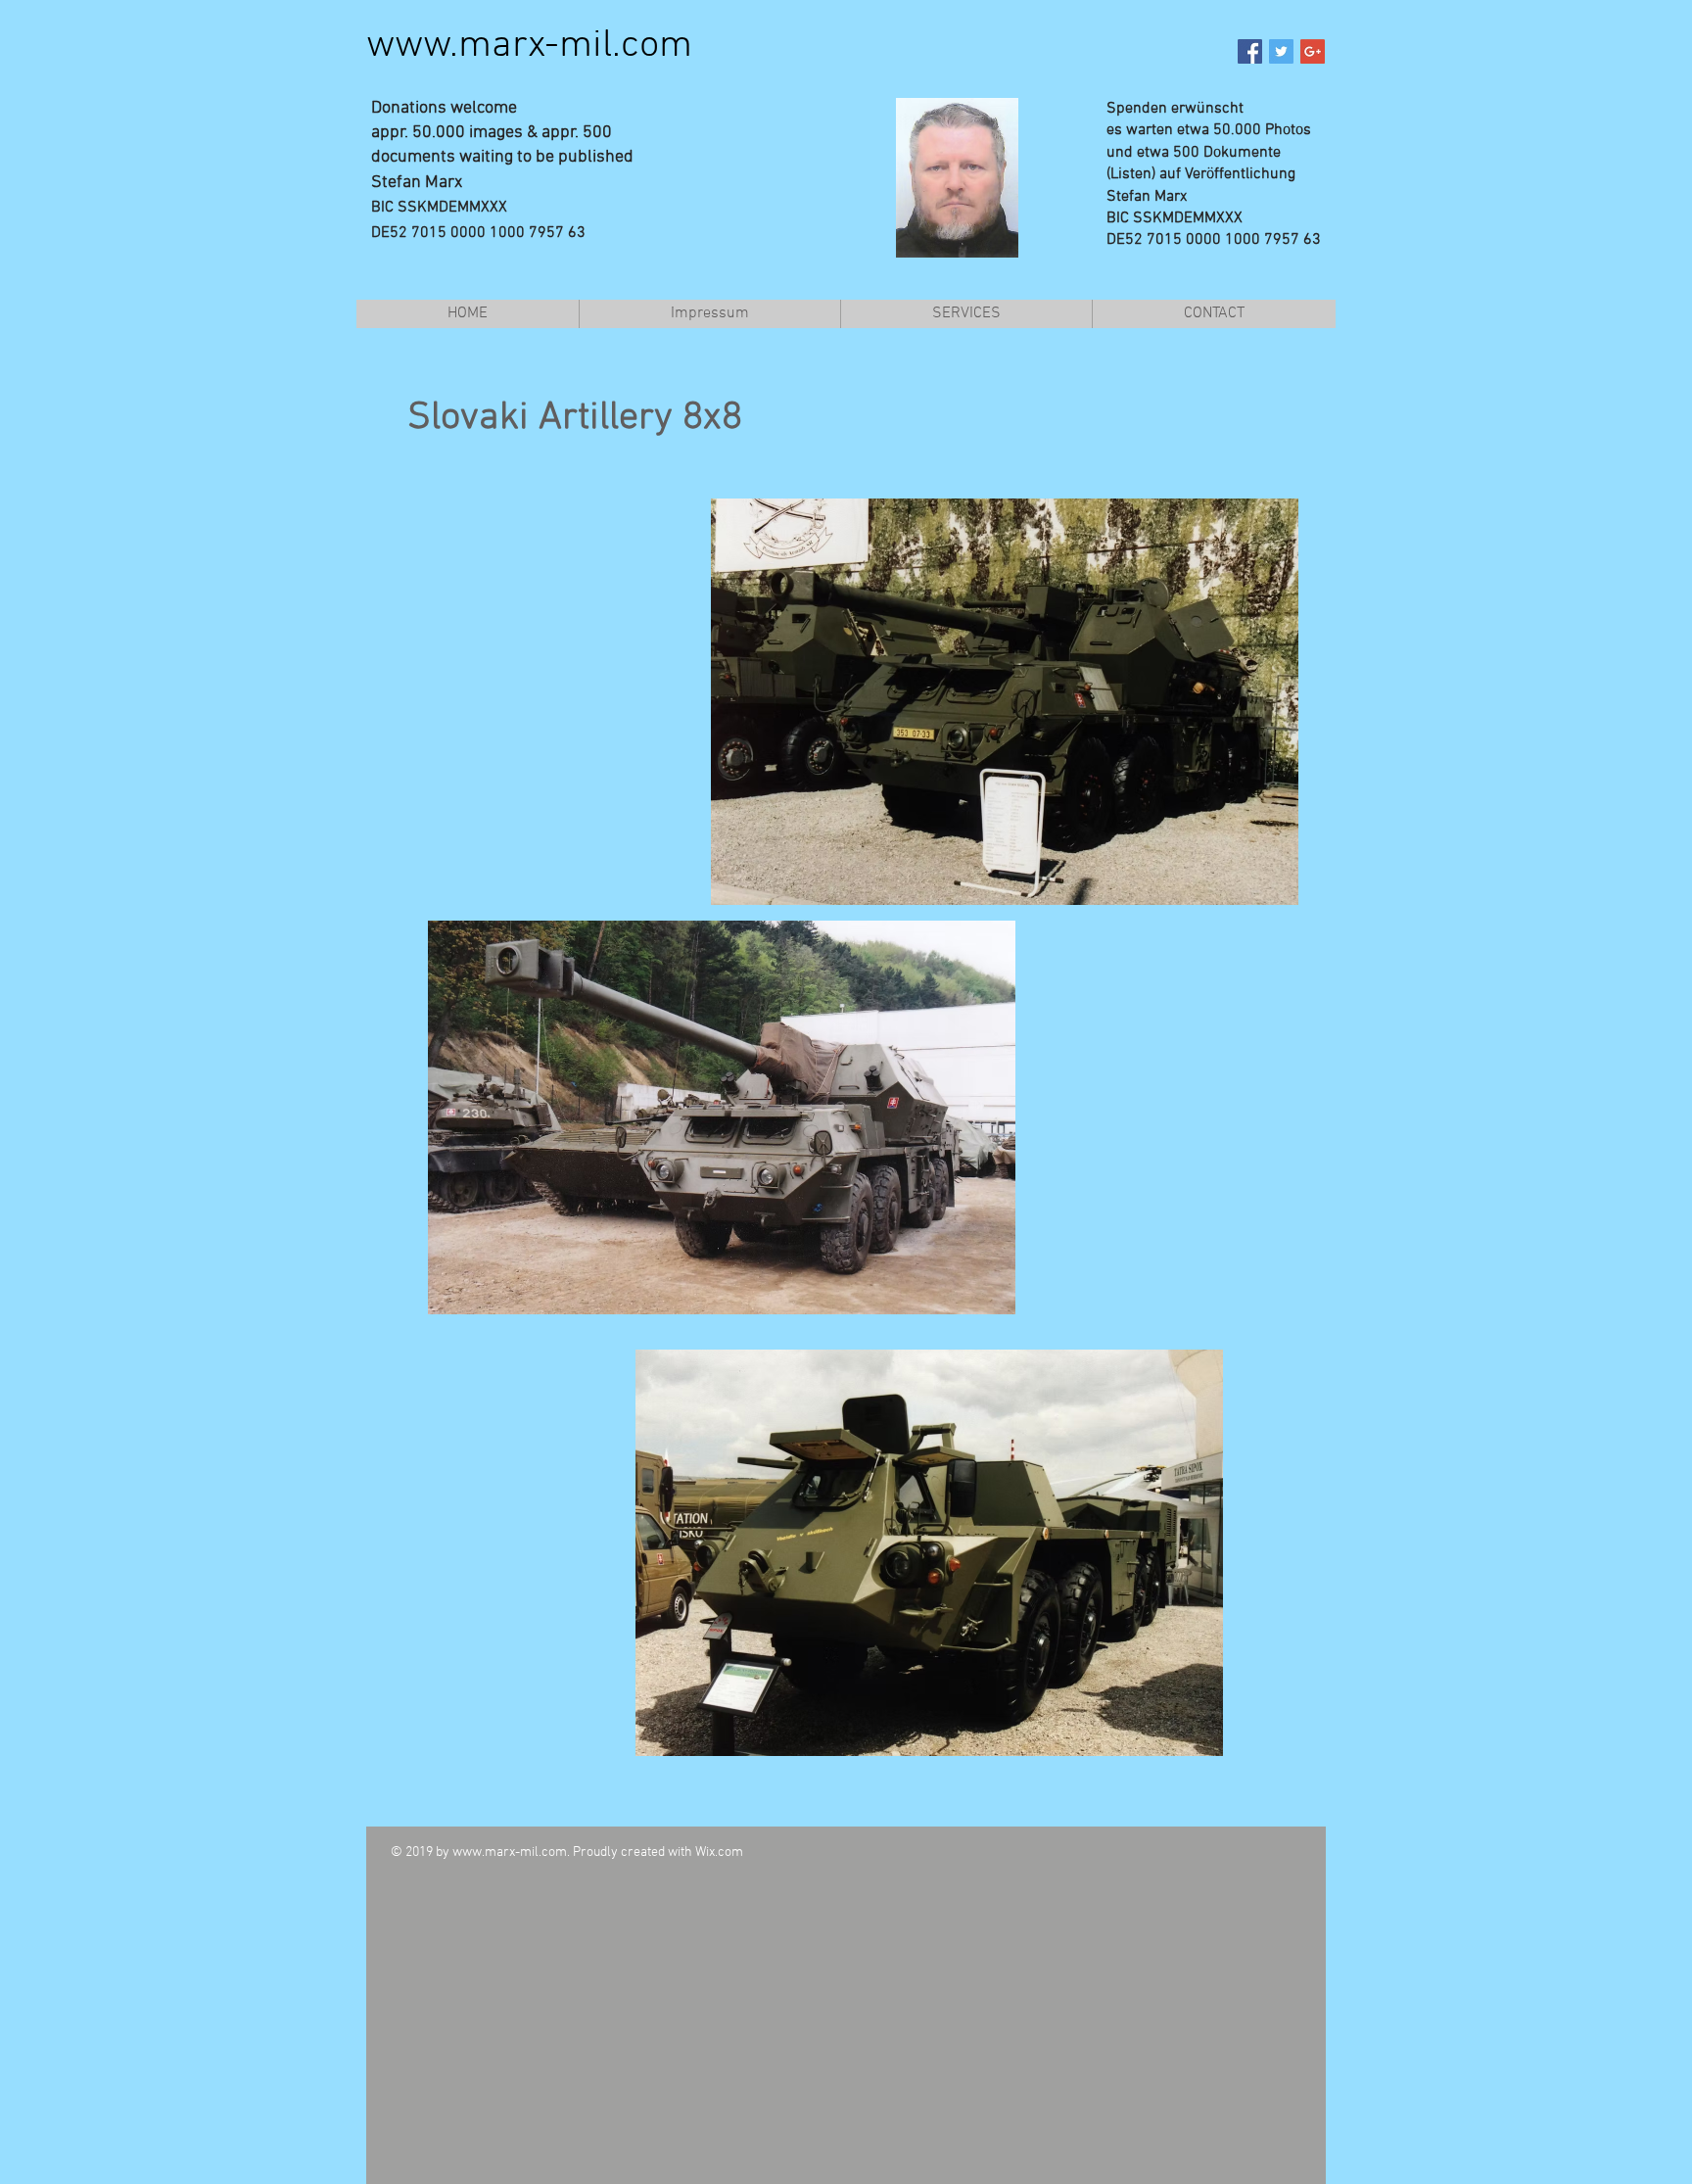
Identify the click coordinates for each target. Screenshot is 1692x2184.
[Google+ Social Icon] (1313, 51)
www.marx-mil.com (529, 46)
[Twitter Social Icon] (1281, 51)
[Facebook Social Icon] (1250, 51)
